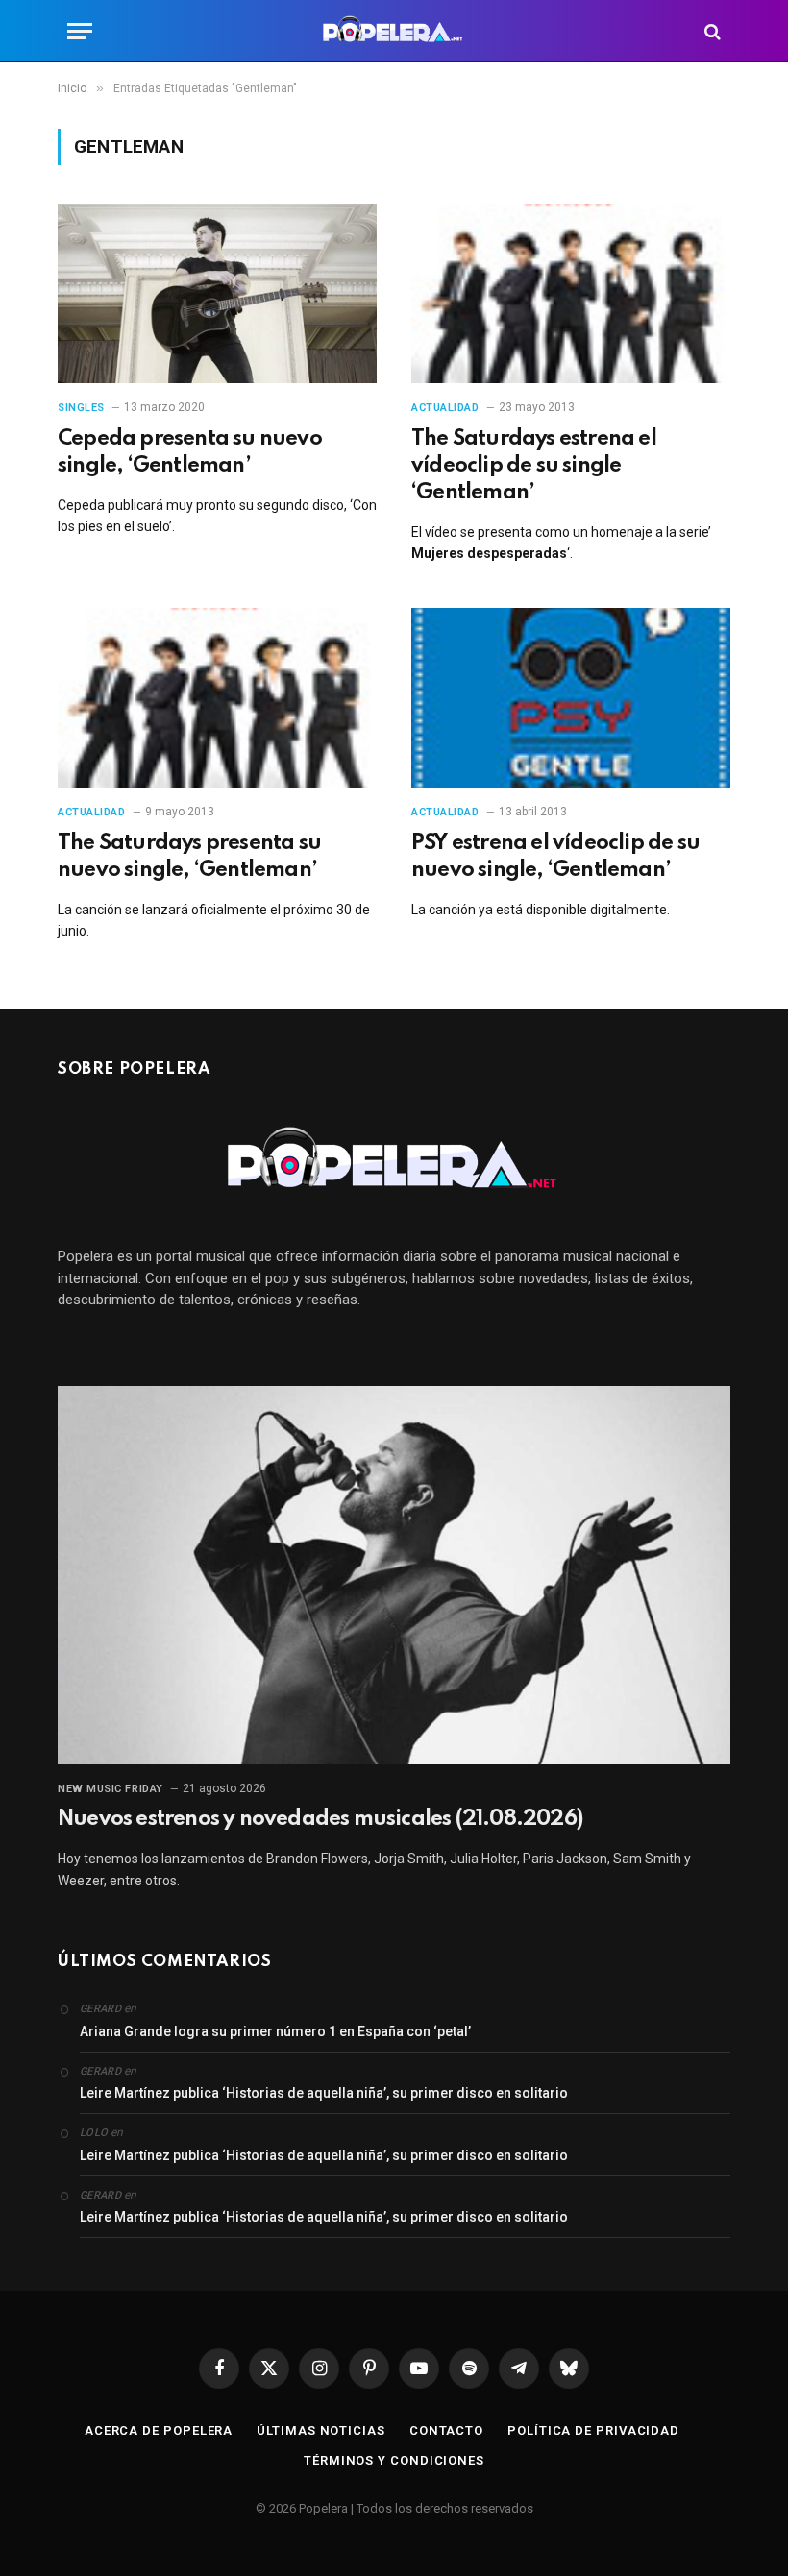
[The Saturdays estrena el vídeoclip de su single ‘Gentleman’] (571, 293)
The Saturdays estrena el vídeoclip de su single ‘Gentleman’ (534, 466)
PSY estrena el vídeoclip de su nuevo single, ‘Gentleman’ (555, 857)
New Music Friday (111, 1789)
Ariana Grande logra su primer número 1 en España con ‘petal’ (275, 2031)
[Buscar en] (711, 31)
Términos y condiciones (394, 2460)
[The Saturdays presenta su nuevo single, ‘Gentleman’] (217, 698)
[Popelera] (394, 31)
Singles (81, 408)
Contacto (446, 2430)
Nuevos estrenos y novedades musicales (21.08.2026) (320, 1819)
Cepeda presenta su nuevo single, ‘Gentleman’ (190, 452)
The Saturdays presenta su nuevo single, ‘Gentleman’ (189, 857)
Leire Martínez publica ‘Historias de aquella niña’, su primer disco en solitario (324, 2093)
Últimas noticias (321, 2430)
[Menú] (80, 31)
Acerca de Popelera (159, 2430)
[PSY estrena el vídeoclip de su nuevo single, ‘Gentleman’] (571, 698)
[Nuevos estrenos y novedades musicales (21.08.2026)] (394, 1575)
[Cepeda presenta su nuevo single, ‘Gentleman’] (217, 293)
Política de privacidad (593, 2430)
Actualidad (445, 408)
